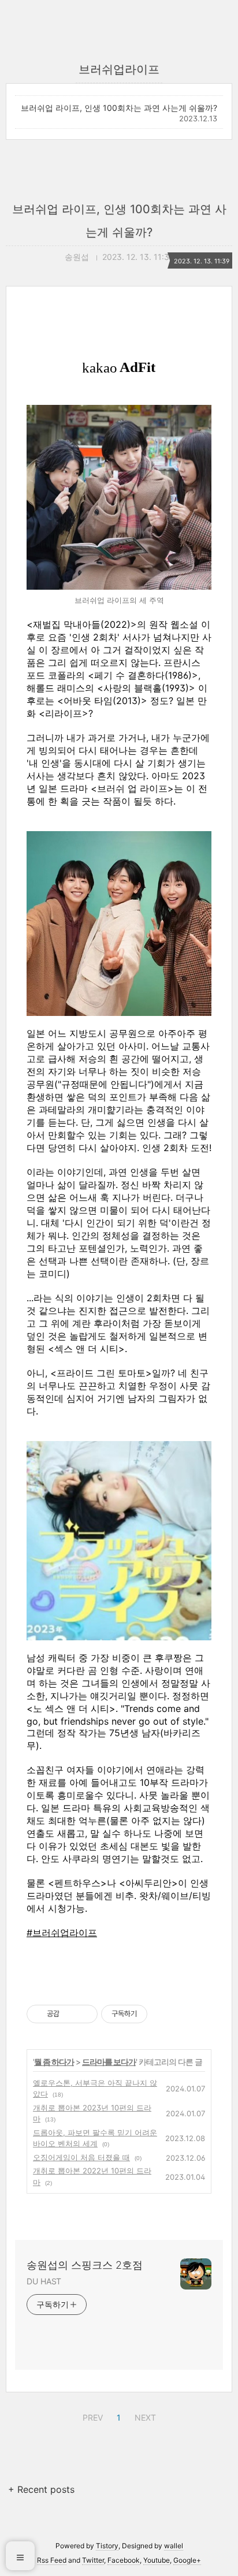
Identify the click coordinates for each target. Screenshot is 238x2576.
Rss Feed (52, 2560)
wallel (174, 2546)
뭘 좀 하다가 (54, 2062)
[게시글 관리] (85, 2014)
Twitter (93, 2560)
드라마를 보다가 (109, 2062)
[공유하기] (70, 2014)
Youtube (157, 2560)
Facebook (124, 2560)
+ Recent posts (41, 2489)
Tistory (107, 2546)
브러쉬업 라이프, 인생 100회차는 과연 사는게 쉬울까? (119, 108)
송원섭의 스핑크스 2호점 (85, 2265)
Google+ (187, 2560)
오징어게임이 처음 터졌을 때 (81, 2157)
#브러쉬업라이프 (62, 1933)
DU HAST (44, 2281)
